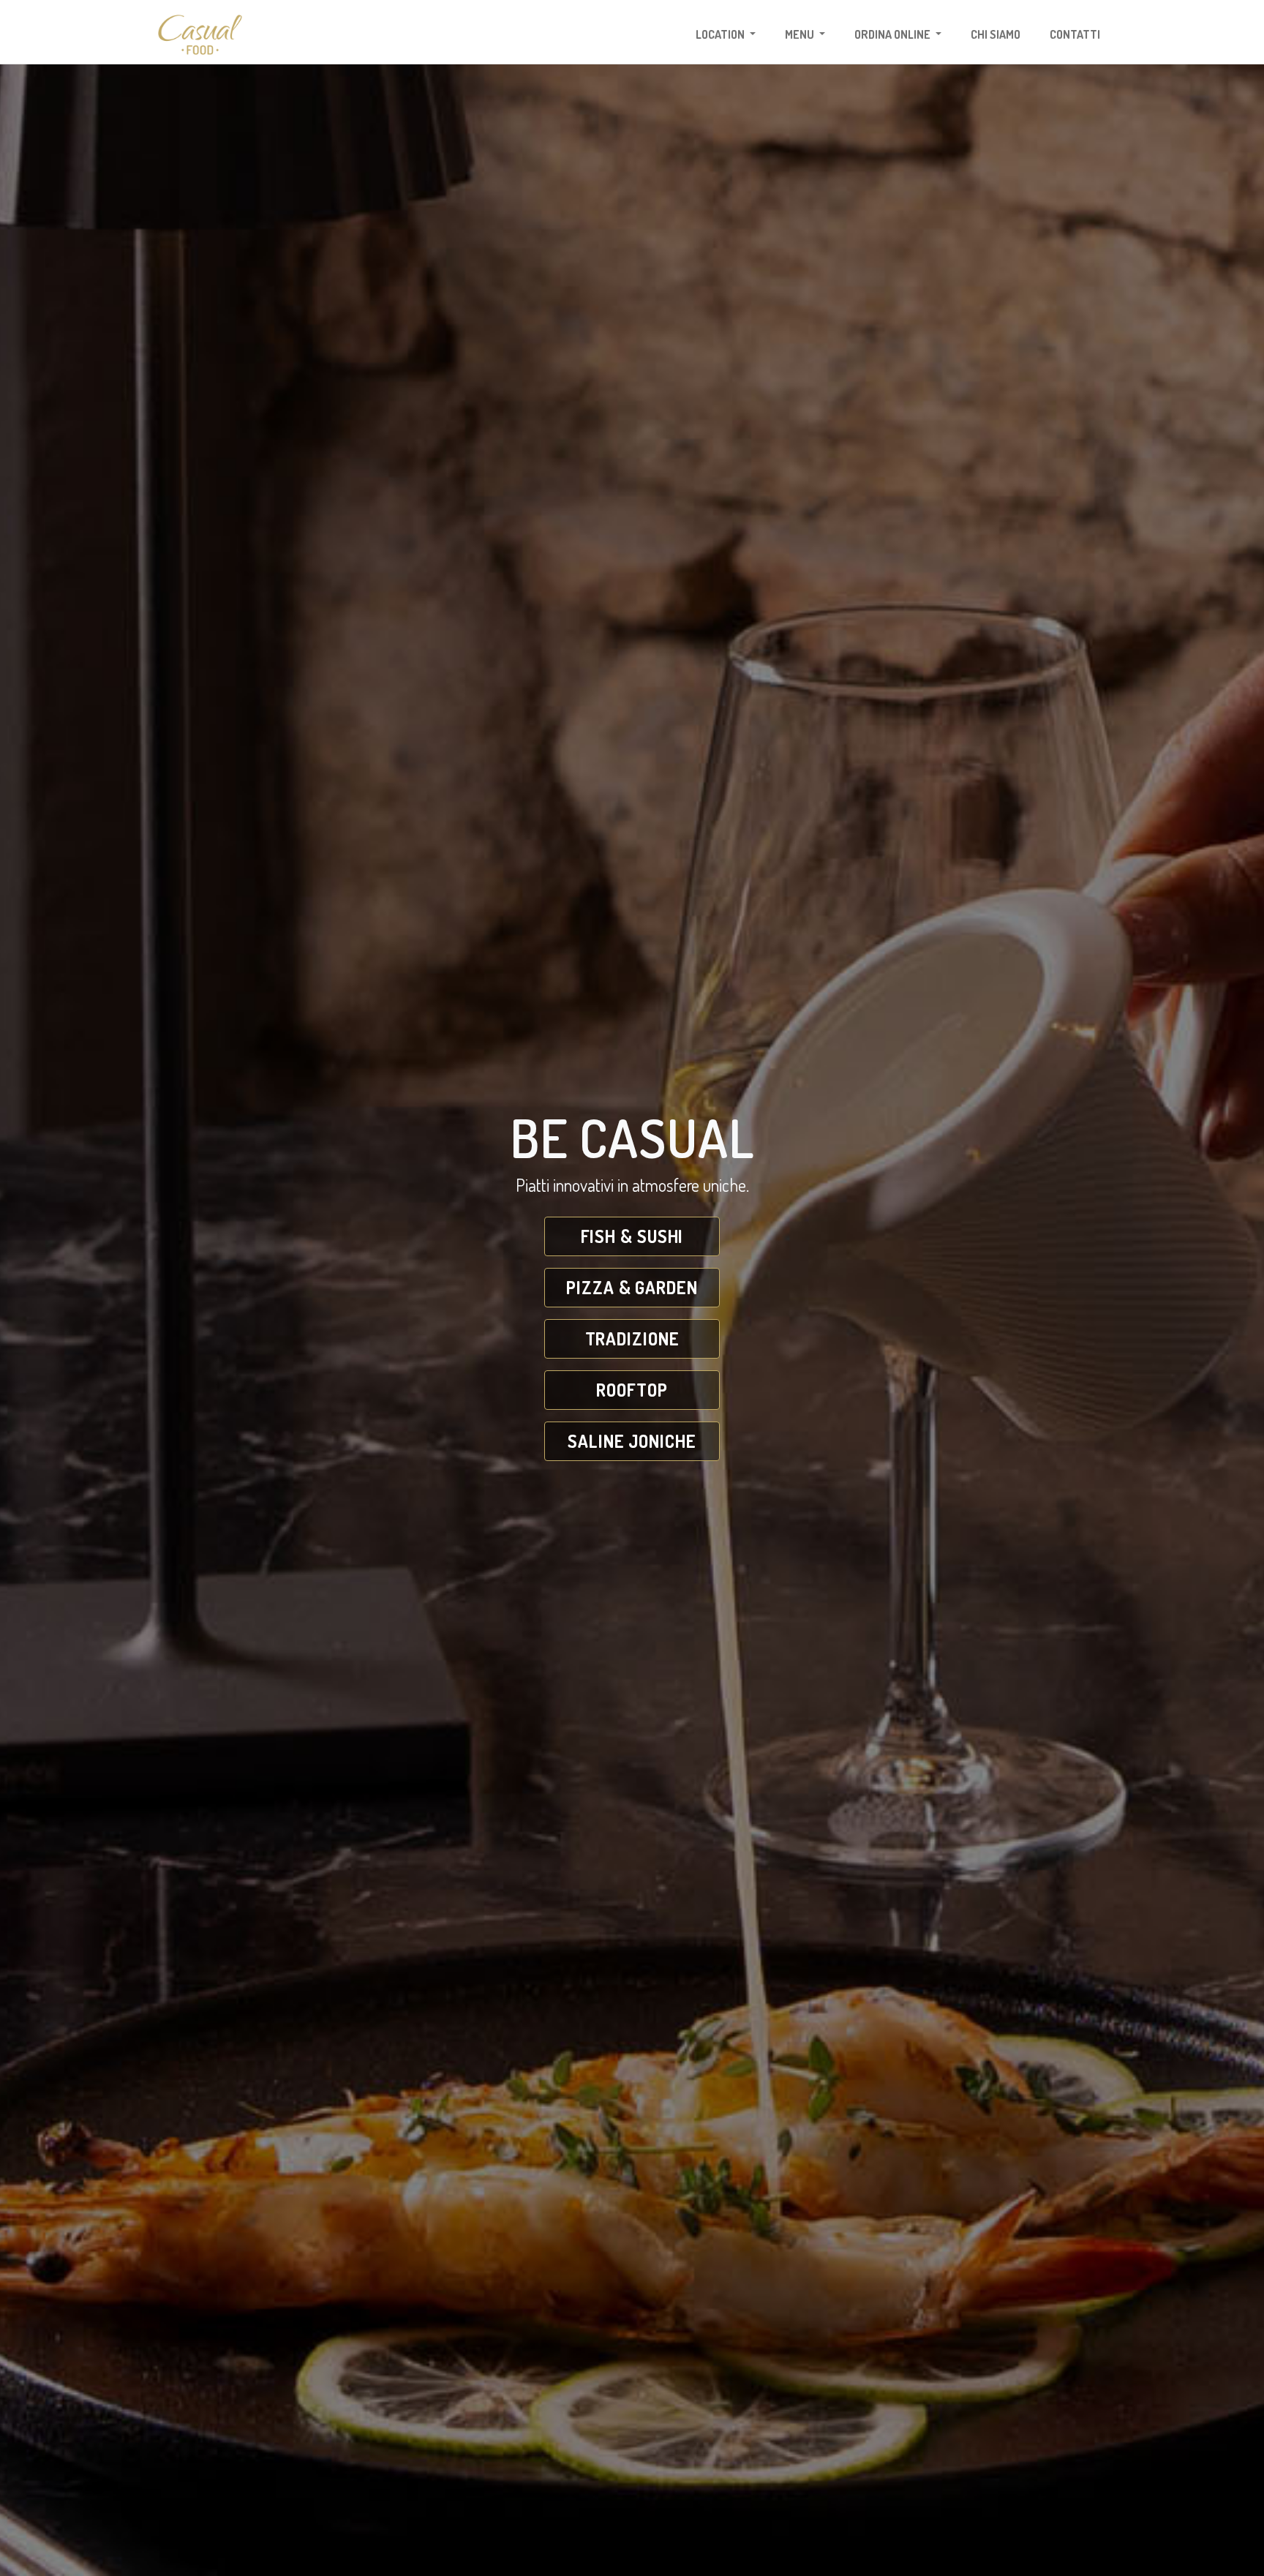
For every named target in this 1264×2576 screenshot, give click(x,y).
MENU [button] (801, 34)
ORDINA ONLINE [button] (894, 34)
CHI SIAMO (996, 34)
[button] (632, 1236)
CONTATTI (1075, 34)
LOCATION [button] (721, 34)
